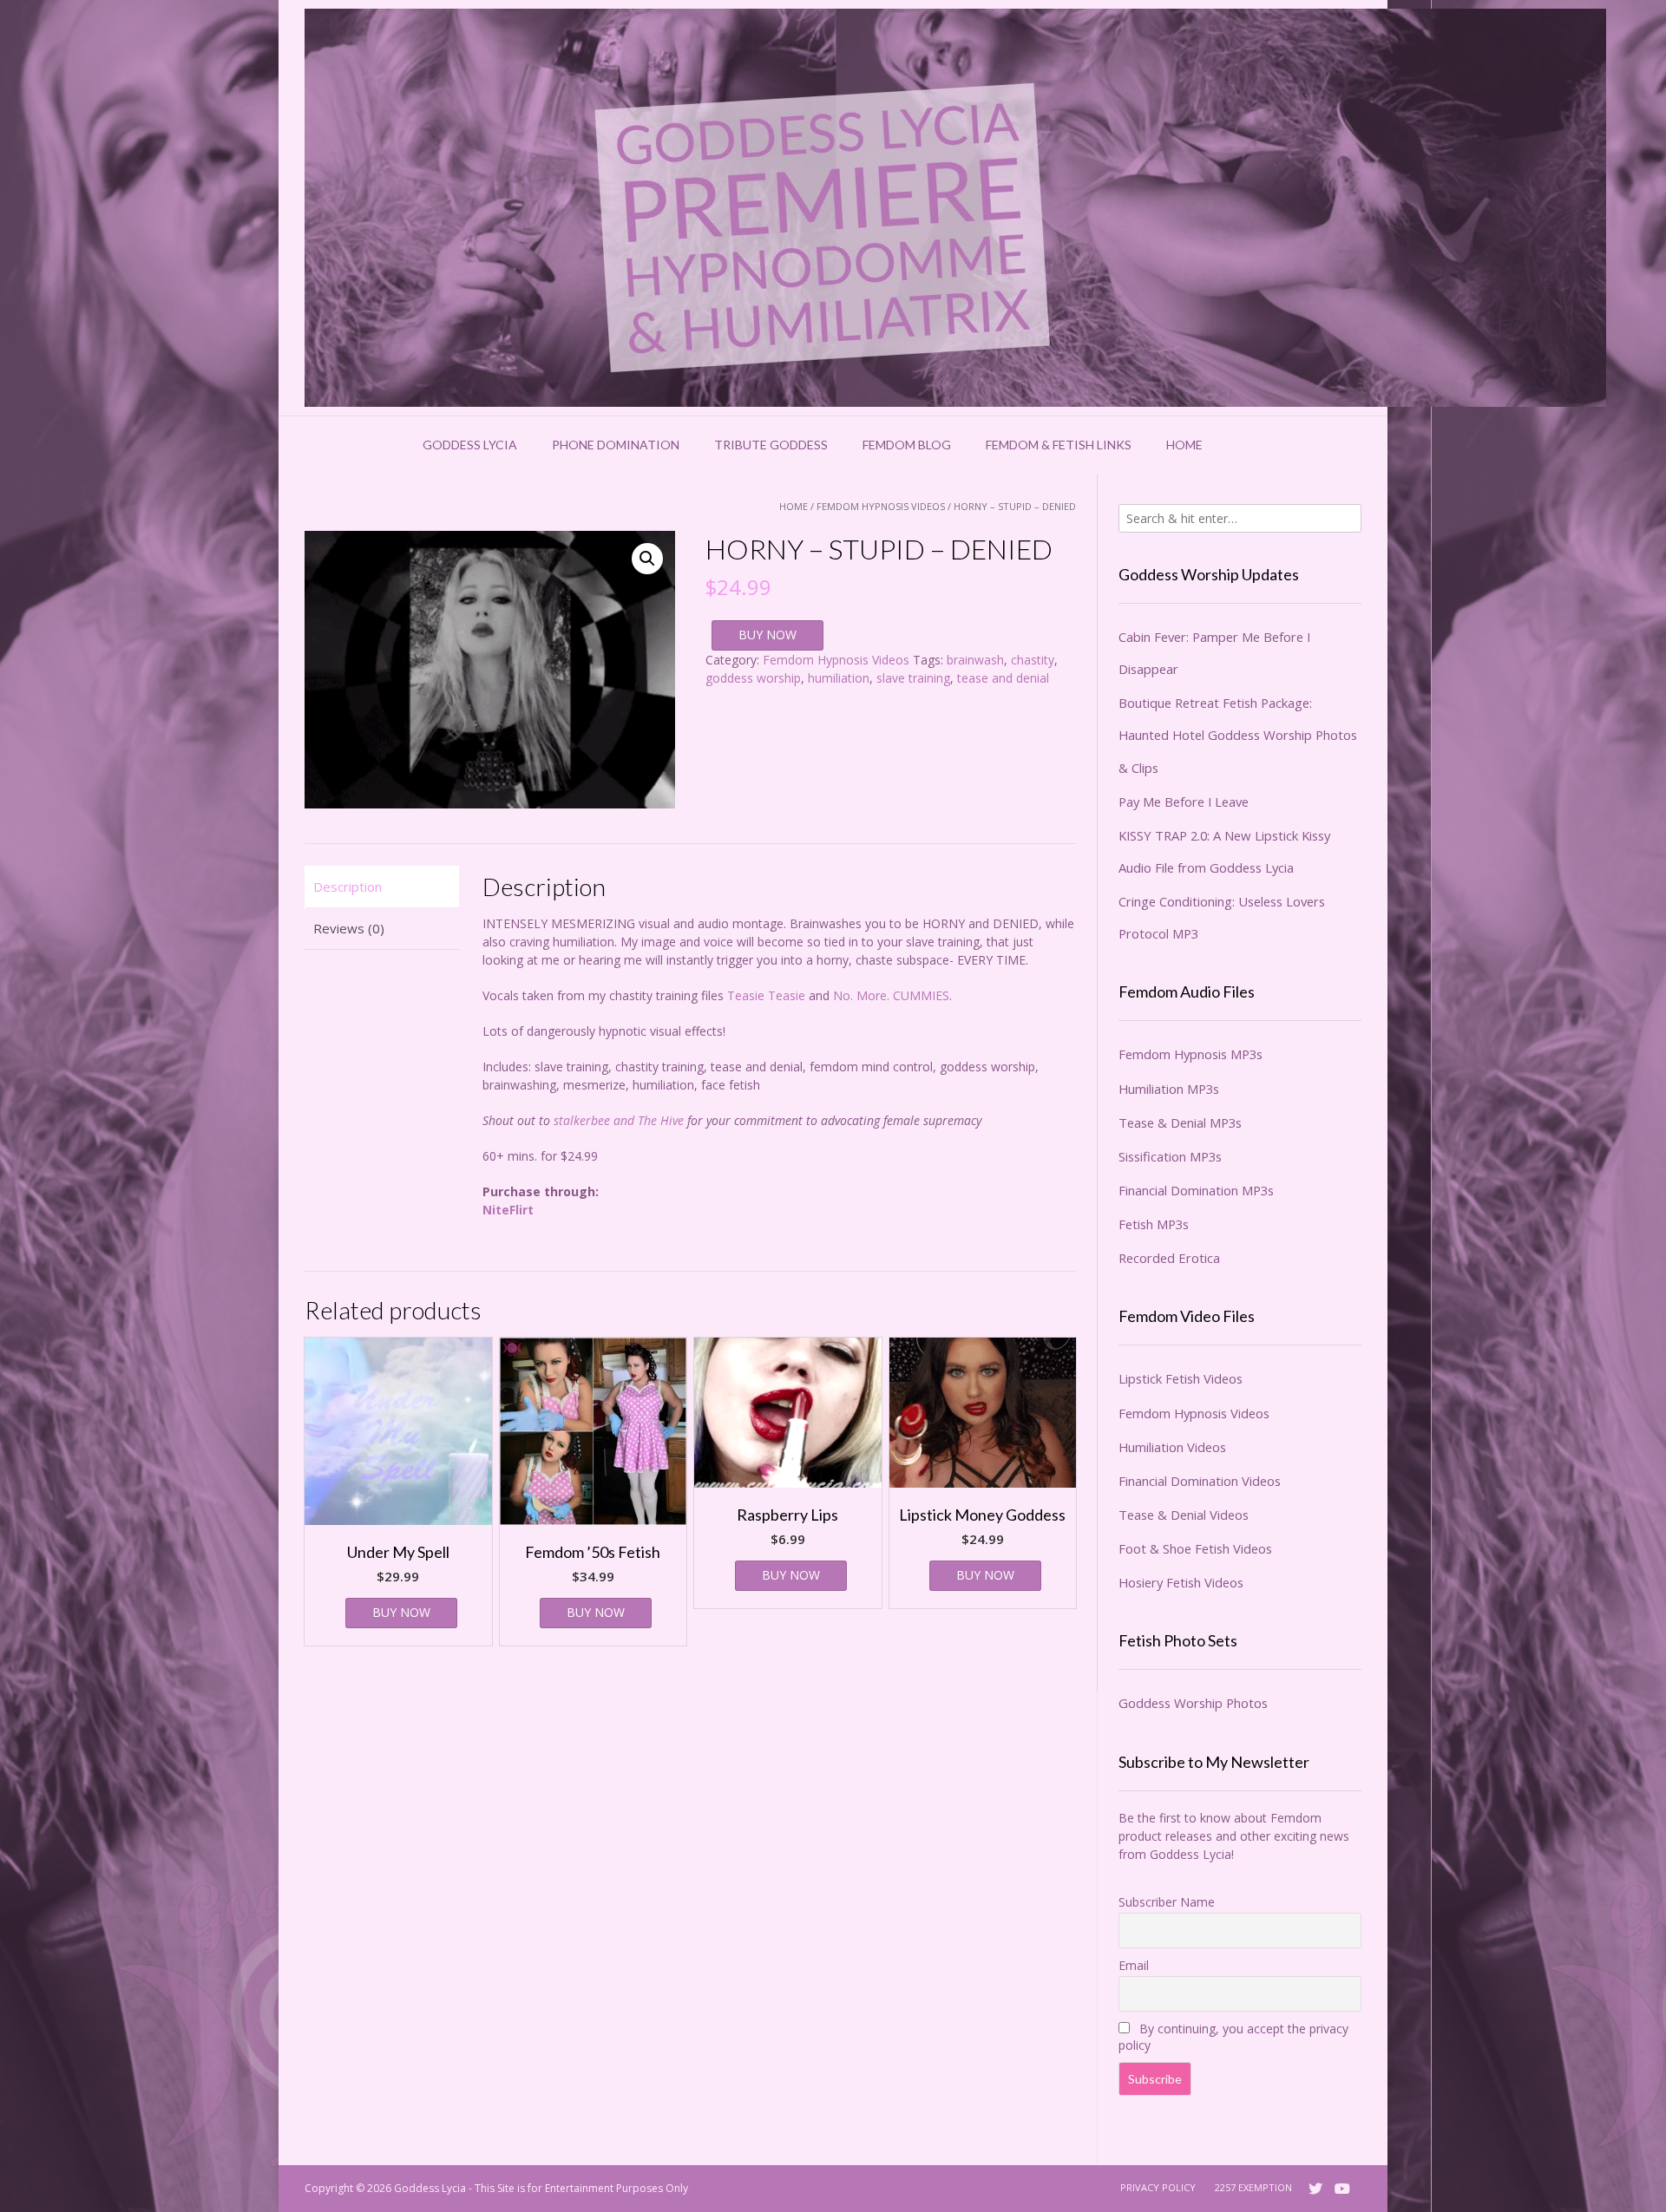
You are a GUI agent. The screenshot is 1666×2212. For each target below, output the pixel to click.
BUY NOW (767, 635)
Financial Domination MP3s (1196, 1190)
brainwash (975, 660)
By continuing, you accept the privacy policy (1233, 2037)
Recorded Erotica (1169, 1258)
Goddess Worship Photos (1193, 1703)
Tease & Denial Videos (1184, 1515)
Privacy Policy (1158, 2187)
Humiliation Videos (1172, 1447)
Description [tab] (348, 887)
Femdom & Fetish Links (1059, 445)
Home (1184, 445)
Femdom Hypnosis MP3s (1190, 1054)
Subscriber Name (1167, 1902)
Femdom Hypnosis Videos (881, 506)
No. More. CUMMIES (891, 995)
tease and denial (1003, 678)
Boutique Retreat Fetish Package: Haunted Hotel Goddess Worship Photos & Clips (1238, 735)
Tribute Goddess (771, 445)
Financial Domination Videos (1200, 1481)
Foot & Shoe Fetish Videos (1195, 1548)
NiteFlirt (508, 1210)
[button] (647, 559)
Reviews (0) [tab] (349, 928)
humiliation (839, 678)
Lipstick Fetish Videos (1181, 1378)
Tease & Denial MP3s (1180, 1122)
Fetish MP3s (1154, 1224)
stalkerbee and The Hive (619, 1120)
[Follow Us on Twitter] (1315, 2189)
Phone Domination (616, 445)
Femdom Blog (907, 445)
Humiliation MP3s (1169, 1089)
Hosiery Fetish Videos (1181, 1582)
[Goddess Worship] (955, 208)
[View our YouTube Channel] (1342, 2189)
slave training (913, 678)
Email (1134, 1965)
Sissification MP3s (1170, 1156)
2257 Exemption (1253, 2187)
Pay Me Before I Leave (1184, 802)
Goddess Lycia (470, 445)
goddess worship (753, 678)
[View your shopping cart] (1243, 445)
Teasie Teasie (766, 995)
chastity (1033, 660)
